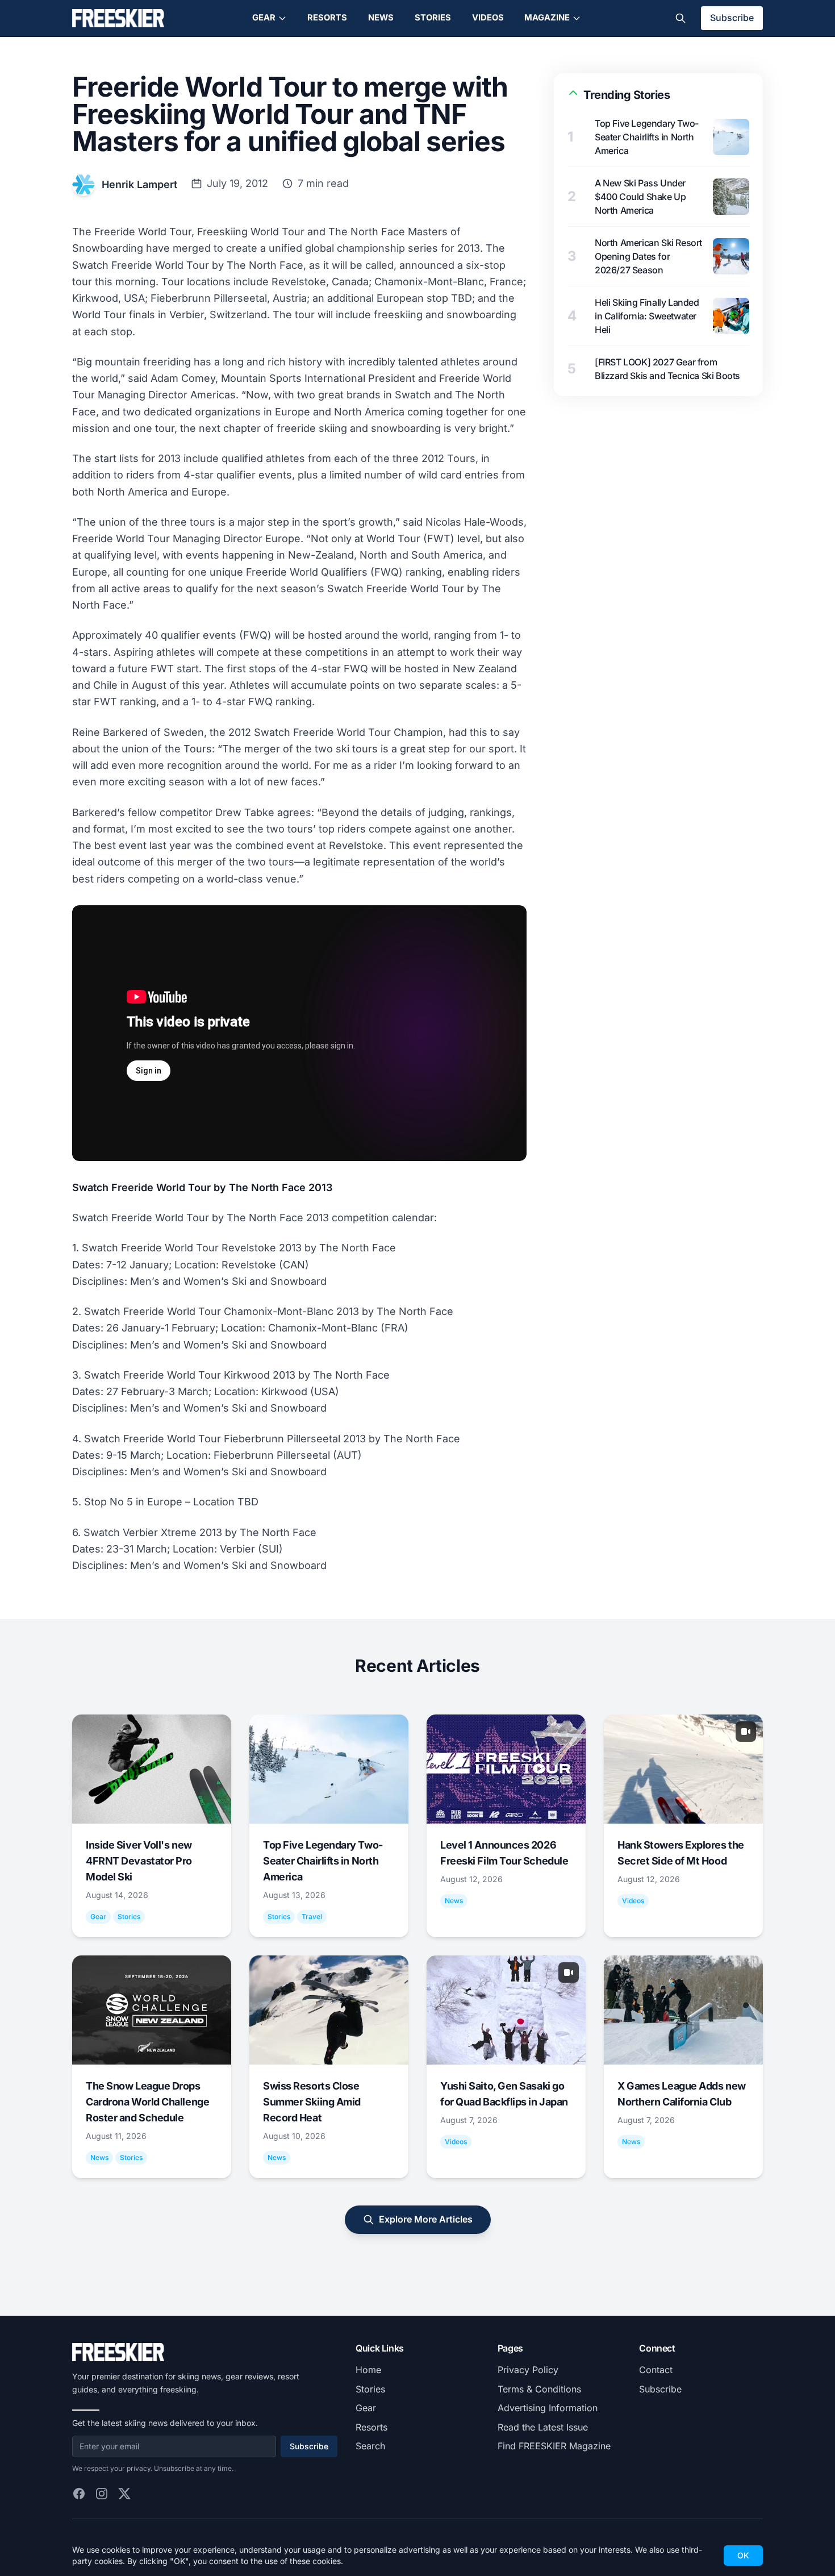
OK (743, 2555)
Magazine (547, 18)
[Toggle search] (680, 18)
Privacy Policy (528, 2370)
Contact (656, 2370)
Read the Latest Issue (543, 2427)
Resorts (327, 18)
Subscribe (732, 18)
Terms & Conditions (539, 2389)
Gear (264, 18)
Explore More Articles (426, 2219)
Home (368, 2370)
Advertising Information (548, 2408)
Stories (433, 18)
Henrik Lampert (139, 184)
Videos (488, 18)
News (381, 18)
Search (370, 2446)
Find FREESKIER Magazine (554, 2446)
